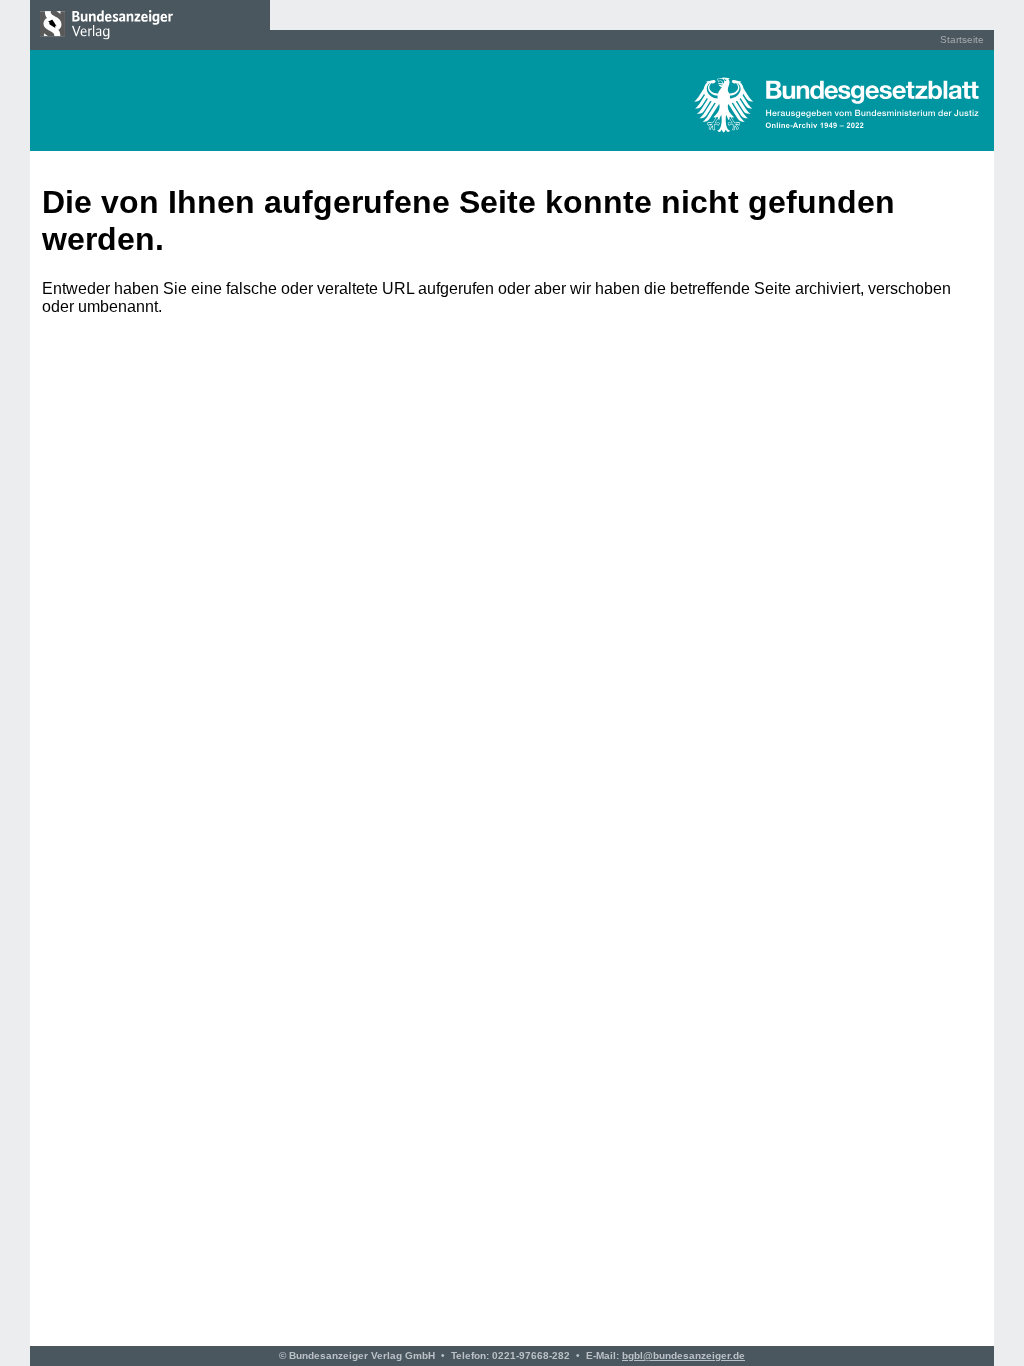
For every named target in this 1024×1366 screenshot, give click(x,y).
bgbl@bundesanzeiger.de (683, 1355)
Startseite (962, 39)
